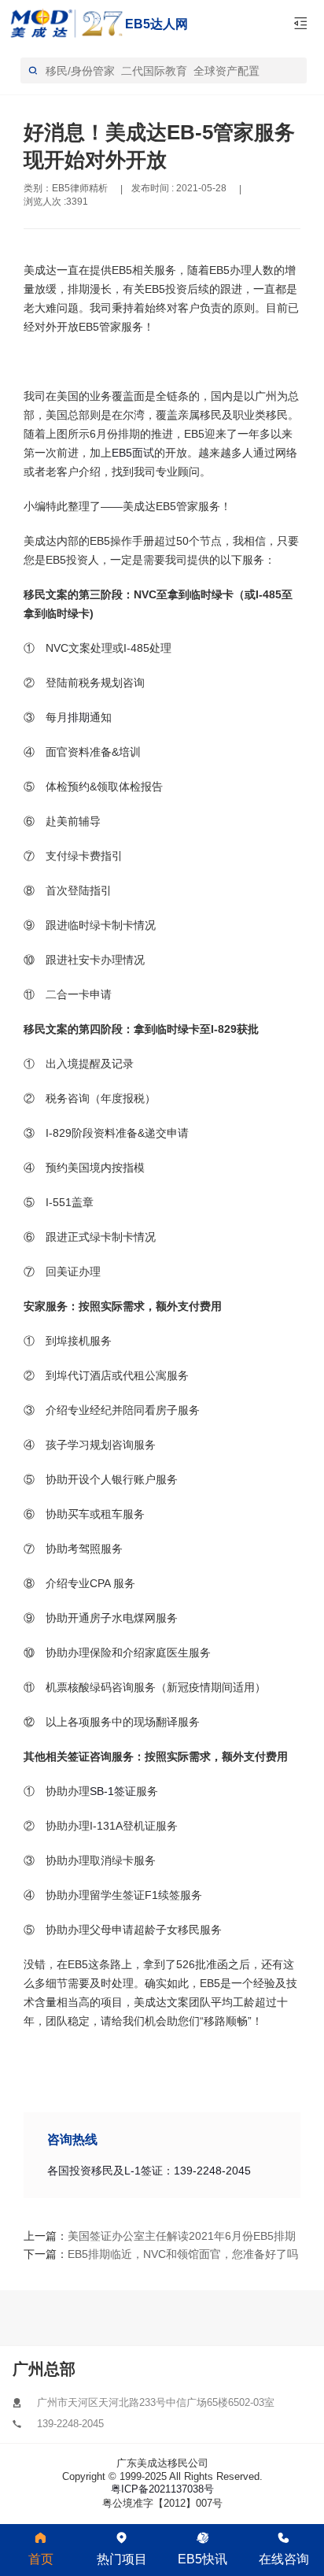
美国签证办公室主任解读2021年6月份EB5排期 (134, 2236)
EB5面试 (133, 453)
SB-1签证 (113, 1791)
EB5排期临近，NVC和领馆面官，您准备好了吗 (134, 2254)
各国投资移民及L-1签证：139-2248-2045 (149, 2171)
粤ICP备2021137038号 (162, 2489)
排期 (79, 717)
